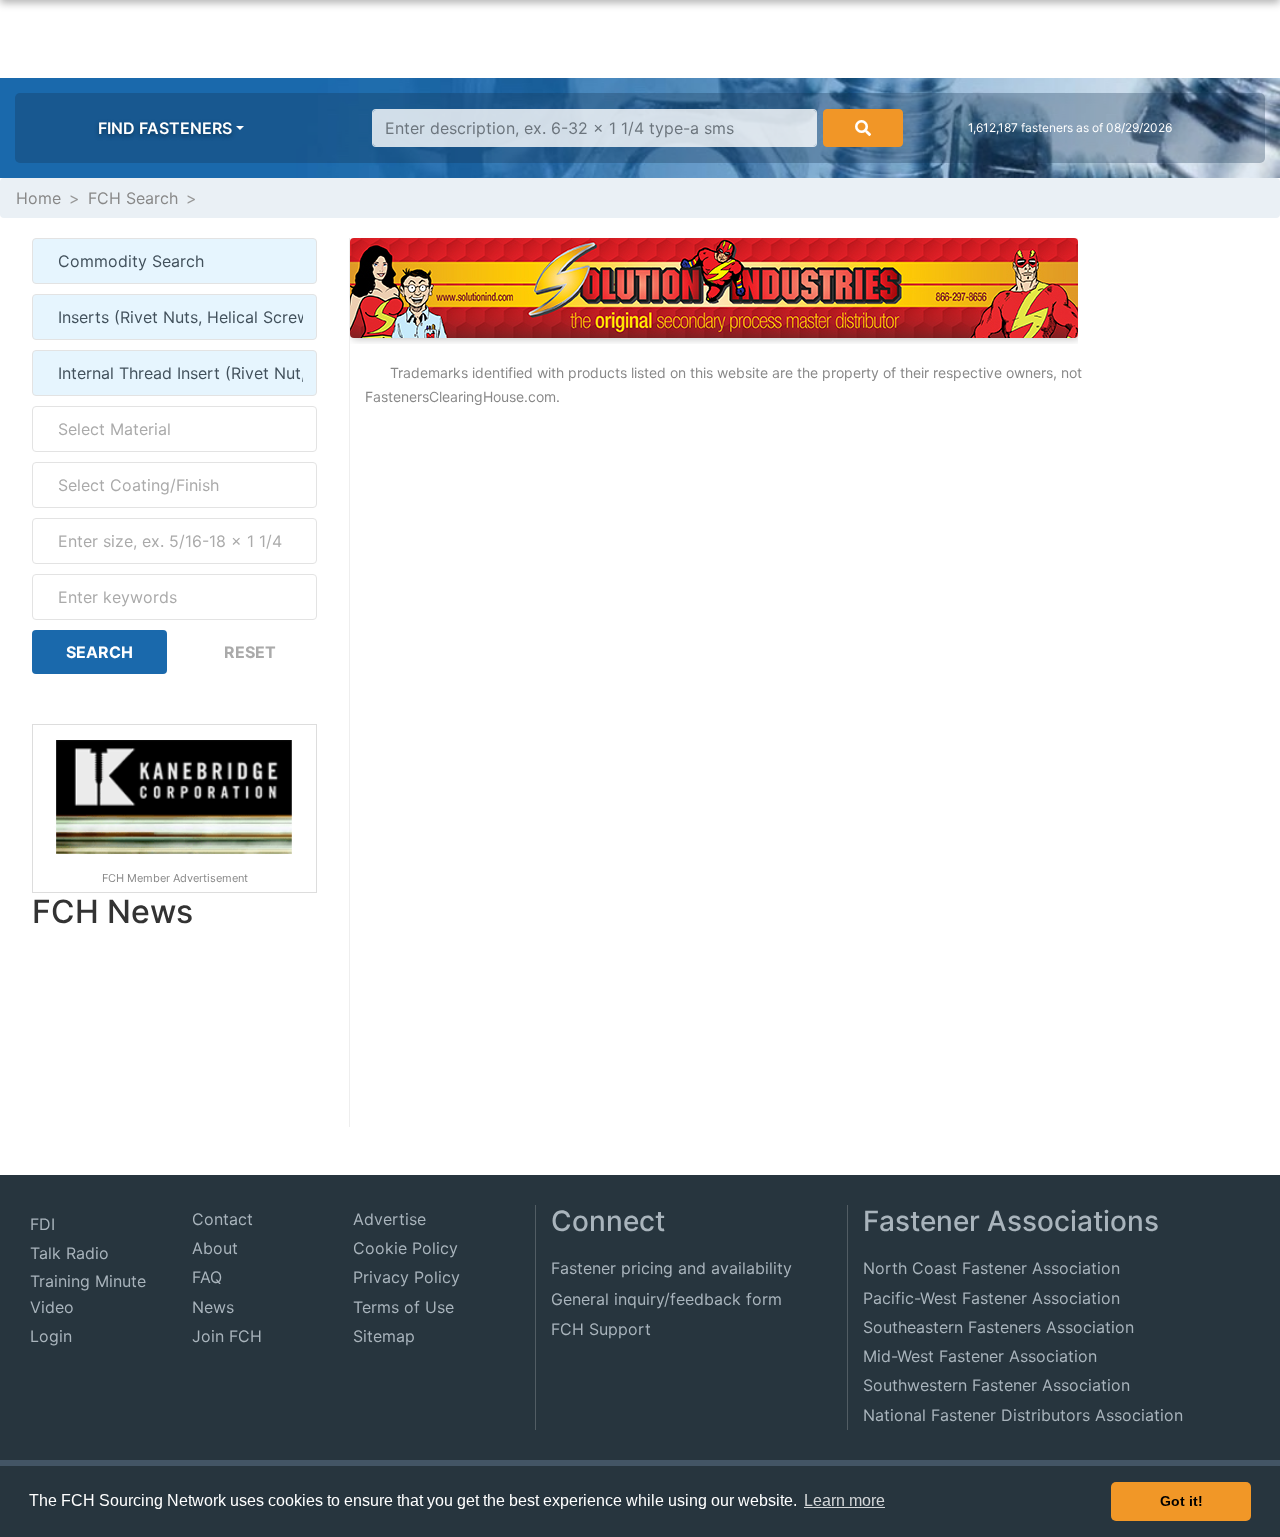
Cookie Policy (405, 1248)
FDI (42, 1224)
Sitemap (384, 1336)
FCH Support (601, 1329)
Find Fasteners (165, 128)
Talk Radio (69, 1253)
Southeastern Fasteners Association (998, 1327)
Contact (222, 1219)
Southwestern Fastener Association (996, 1385)
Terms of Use (403, 1307)
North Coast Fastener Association (991, 1268)
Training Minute (88, 1281)
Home (38, 198)
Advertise (389, 1219)
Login (51, 1336)
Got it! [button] (1181, 1501)
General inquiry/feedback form (666, 1299)
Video (52, 1307)
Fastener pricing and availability (671, 1268)
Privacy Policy (406, 1277)
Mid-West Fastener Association (980, 1356)
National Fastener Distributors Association (1023, 1415)
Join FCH (227, 1336)
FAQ (207, 1277)
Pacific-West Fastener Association (991, 1298)
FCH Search (133, 198)
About (215, 1248)
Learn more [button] (844, 1500)
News (213, 1307)
